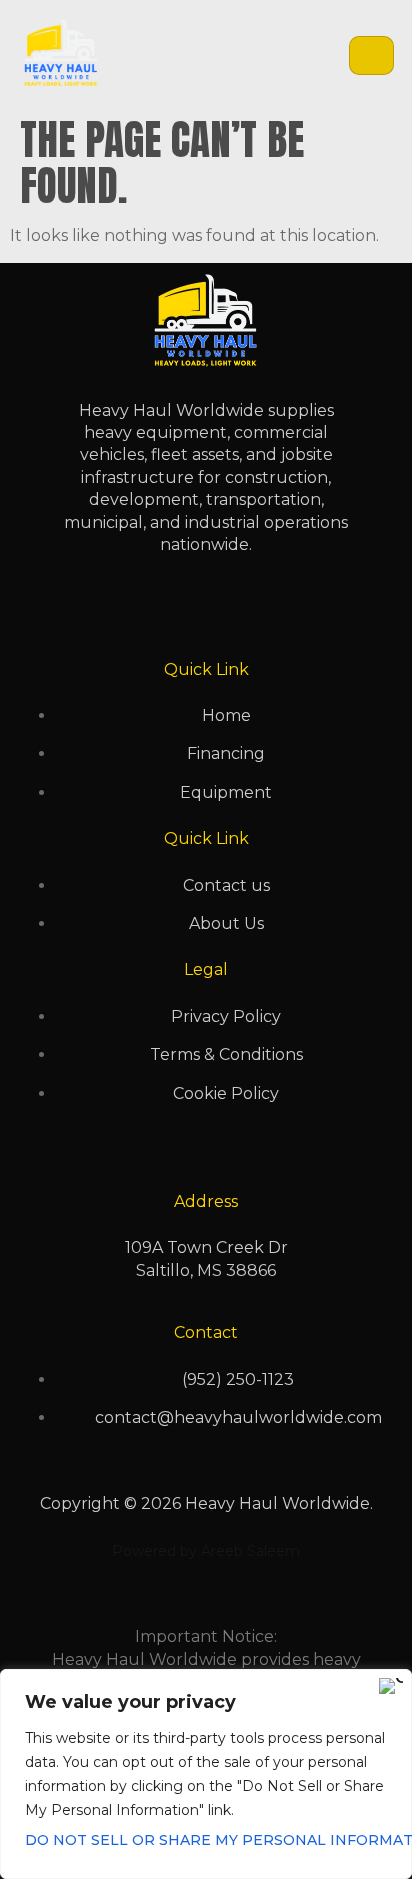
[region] (206, 1774)
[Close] (391, 1686)
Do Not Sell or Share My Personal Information (206, 1840)
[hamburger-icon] (371, 55)
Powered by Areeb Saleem (206, 1551)
